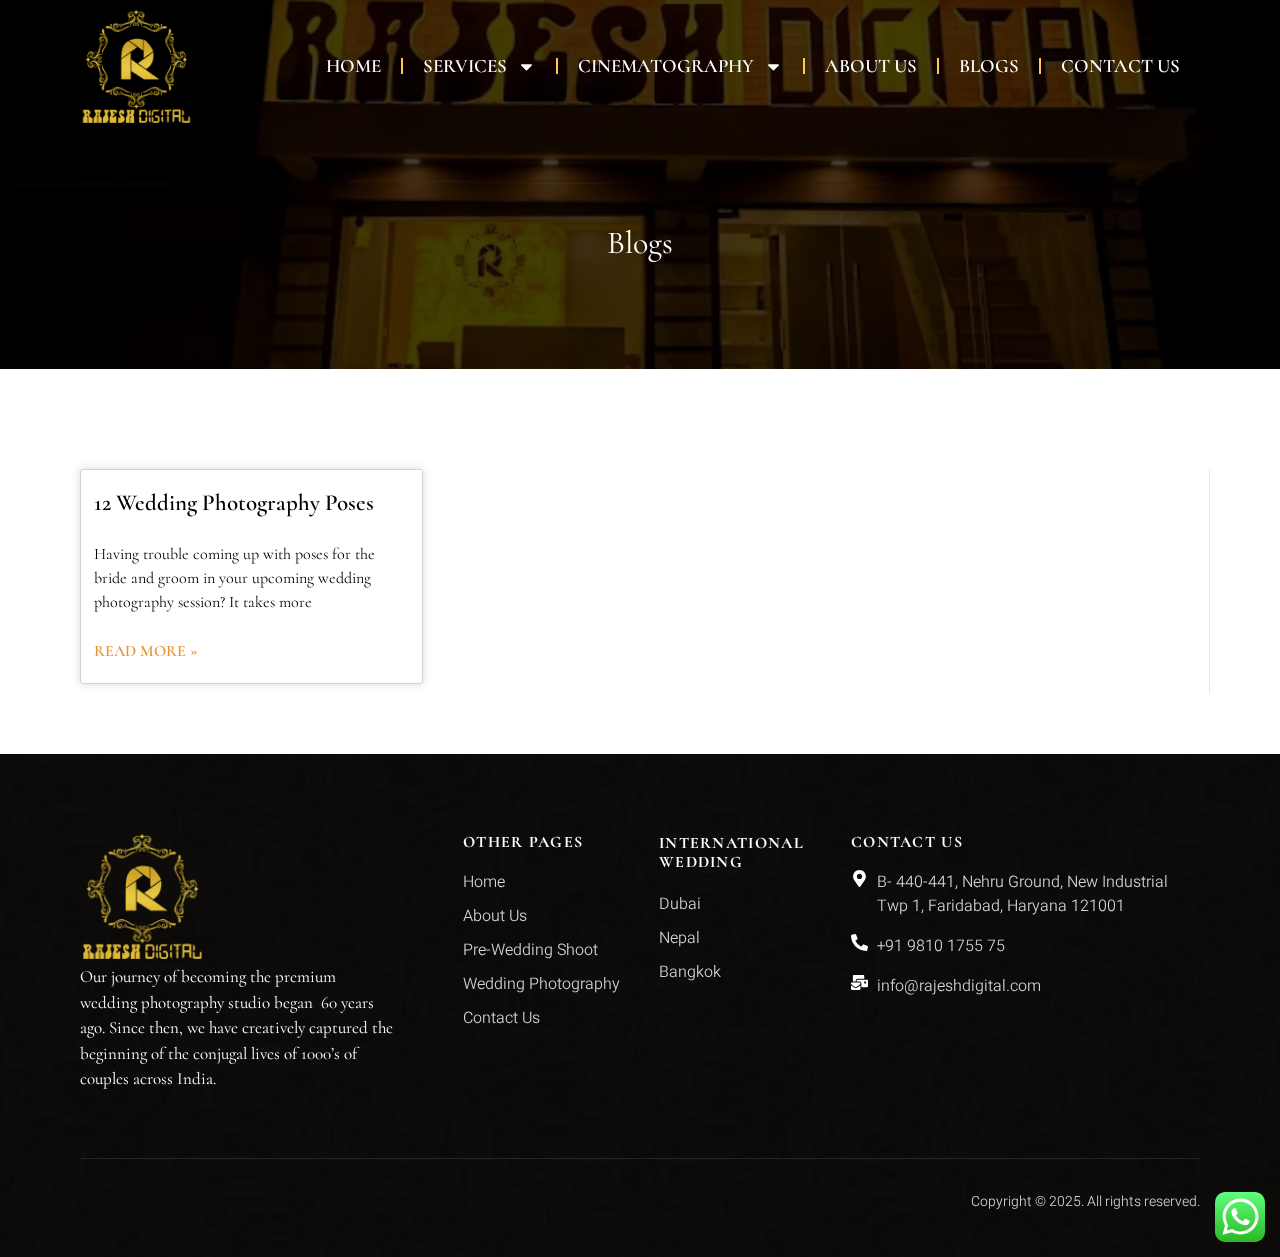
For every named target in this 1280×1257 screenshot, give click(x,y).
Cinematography (666, 65)
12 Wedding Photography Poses (234, 503)
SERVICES (465, 65)
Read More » (145, 651)
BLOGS (989, 65)
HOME (353, 65)
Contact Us (1120, 65)
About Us (871, 65)
